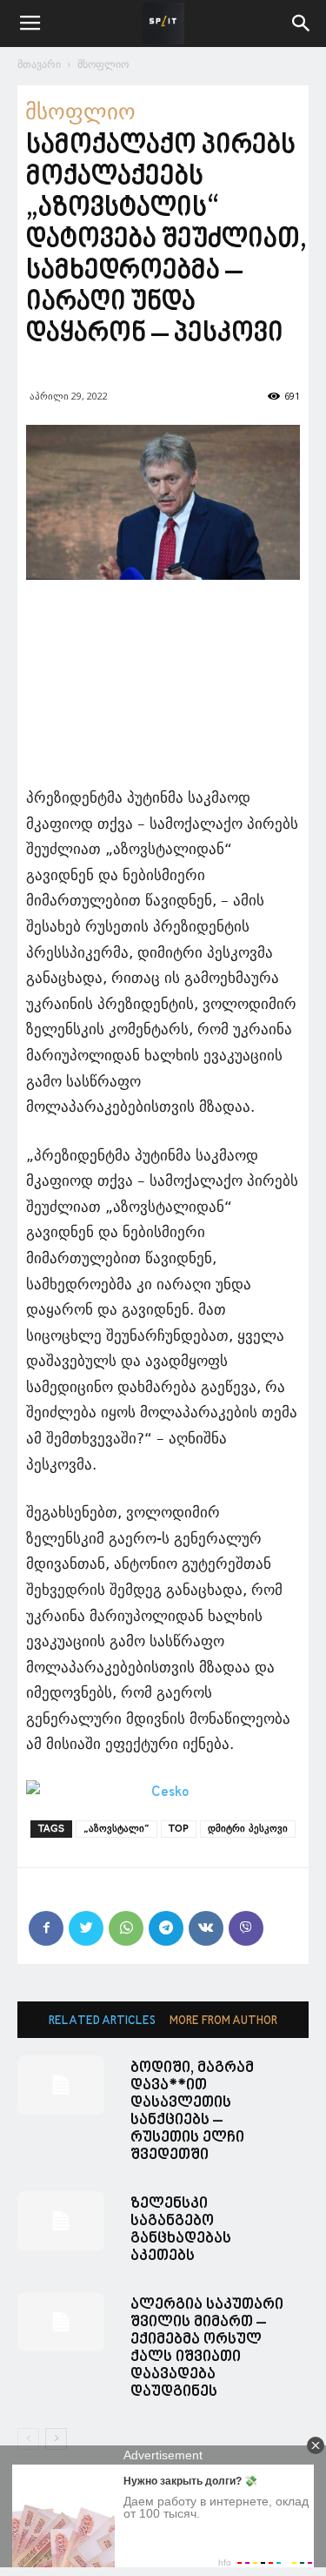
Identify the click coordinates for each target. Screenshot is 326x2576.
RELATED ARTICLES (102, 2021)
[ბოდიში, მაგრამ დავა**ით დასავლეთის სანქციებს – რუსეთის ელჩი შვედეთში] (61, 2085)
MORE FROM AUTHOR (223, 2021)
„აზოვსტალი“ (116, 1829)
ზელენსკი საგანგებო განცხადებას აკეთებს (181, 2230)
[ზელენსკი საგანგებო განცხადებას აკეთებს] (61, 2221)
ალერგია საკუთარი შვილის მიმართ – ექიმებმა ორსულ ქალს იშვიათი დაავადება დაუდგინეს (207, 2348)
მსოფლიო (103, 64)
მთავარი (39, 64)
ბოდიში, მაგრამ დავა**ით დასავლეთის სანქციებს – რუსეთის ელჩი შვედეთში (192, 2112)
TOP (179, 1829)
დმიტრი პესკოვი (248, 1829)
